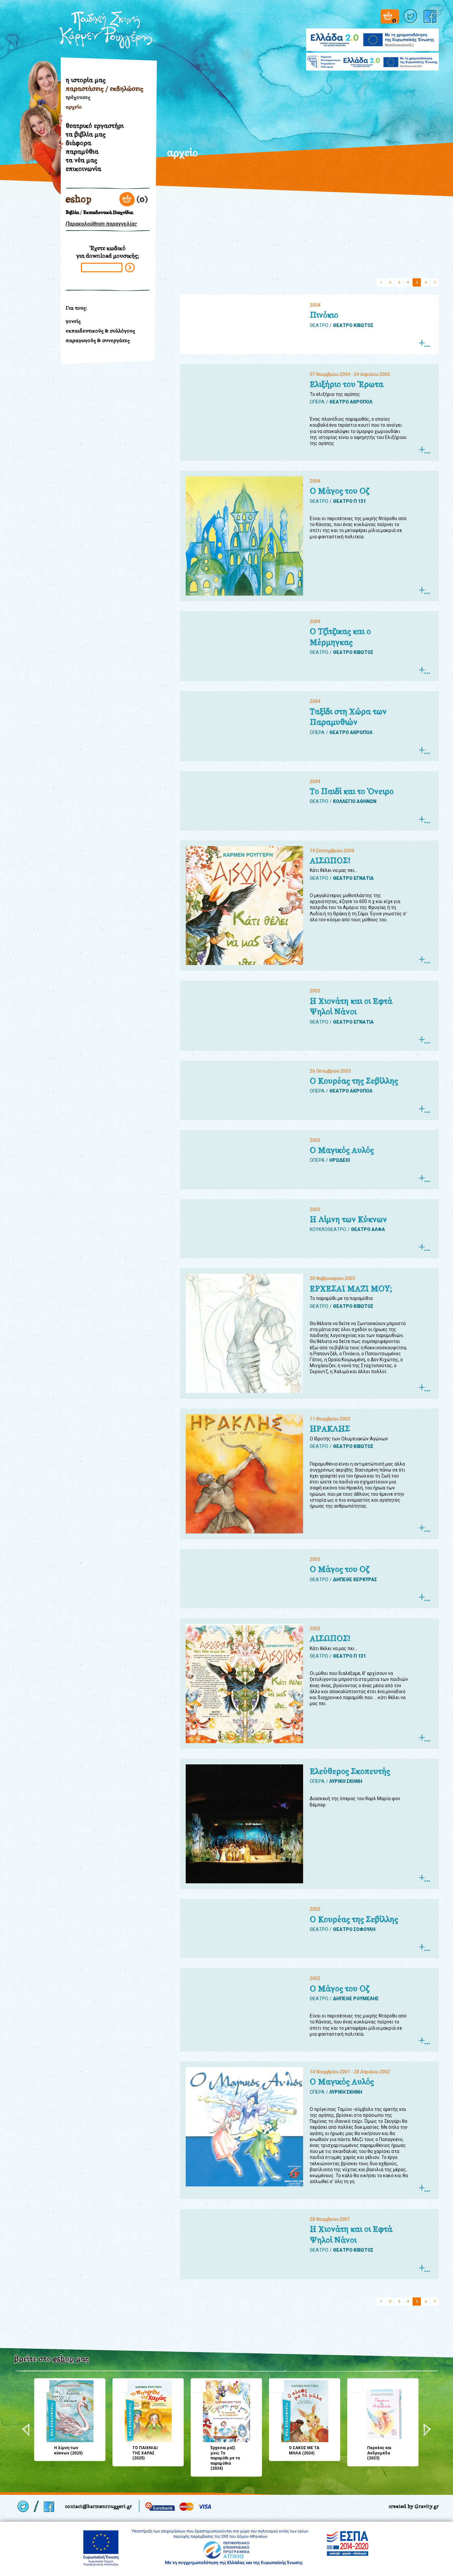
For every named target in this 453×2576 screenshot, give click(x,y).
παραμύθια (82, 151)
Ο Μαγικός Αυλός (342, 1150)
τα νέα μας (81, 160)
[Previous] (26, 2430)
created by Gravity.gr (414, 2506)
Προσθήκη (42, 2385)
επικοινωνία (83, 169)
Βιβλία (72, 213)
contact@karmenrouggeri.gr (98, 2506)
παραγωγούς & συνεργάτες (98, 340)
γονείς (73, 321)
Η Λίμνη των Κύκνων (348, 1219)
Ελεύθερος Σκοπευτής (350, 1771)
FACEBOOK (431, 16)
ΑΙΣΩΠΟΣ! (330, 861)
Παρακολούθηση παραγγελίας (101, 224)
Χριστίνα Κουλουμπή (38, 155)
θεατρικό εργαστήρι (95, 126)
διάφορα (78, 143)
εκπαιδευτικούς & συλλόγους (100, 331)
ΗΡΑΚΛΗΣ (330, 1429)
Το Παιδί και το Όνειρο (352, 791)
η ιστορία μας (86, 80)
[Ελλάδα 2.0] (372, 36)
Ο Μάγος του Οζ (339, 491)
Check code (130, 268)
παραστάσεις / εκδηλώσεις (104, 88)
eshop (79, 199)
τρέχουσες (78, 97)
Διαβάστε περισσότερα (424, 343)
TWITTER (411, 16)
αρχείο (74, 107)
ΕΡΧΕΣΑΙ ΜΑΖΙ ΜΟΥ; (351, 1289)
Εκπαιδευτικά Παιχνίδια (108, 213)
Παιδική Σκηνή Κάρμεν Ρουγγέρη (106, 30)
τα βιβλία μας (86, 134)
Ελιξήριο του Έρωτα (347, 384)
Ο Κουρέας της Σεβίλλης (354, 1081)
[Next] (427, 2430)
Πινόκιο (324, 315)
